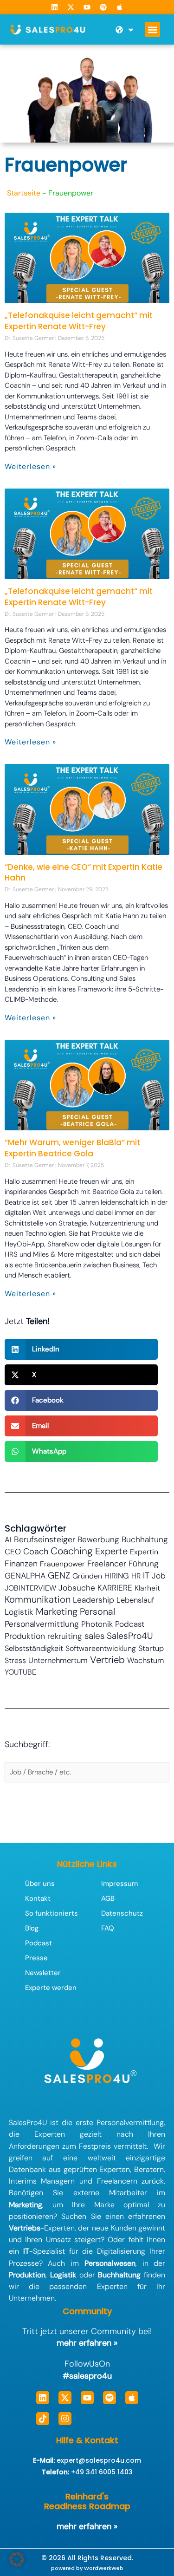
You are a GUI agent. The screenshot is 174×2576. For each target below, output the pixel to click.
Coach (36, 1552)
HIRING (117, 1576)
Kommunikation (38, 1599)
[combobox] (87, 1772)
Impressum (119, 1884)
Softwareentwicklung (101, 1648)
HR (136, 1576)
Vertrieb (107, 1660)
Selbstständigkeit (34, 1648)
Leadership (93, 1600)
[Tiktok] (43, 2419)
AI (8, 1540)
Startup (151, 1648)
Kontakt (38, 1898)
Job (159, 1576)
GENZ (59, 1575)
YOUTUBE (20, 1672)
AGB (108, 1898)
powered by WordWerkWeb (87, 2568)
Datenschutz (122, 1913)
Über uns (40, 1884)
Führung (144, 1564)
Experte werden (51, 1988)
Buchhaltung (145, 1539)
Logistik (19, 1612)
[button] (152, 29)
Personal (97, 1611)
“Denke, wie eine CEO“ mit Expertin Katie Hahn (84, 873)
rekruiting (65, 1636)
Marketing (57, 1611)
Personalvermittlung (42, 1624)
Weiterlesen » (30, 466)
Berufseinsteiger (45, 1539)
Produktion (25, 1636)
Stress (15, 1660)
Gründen (87, 1576)
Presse (36, 1958)
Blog (32, 1928)
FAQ (108, 1928)
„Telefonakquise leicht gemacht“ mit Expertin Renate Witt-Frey (79, 321)
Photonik (97, 1624)
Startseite (24, 193)
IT (146, 1576)
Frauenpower (62, 1564)
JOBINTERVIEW (30, 1588)
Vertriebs (25, 2228)
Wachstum (145, 1660)
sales (94, 1636)
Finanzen (21, 1564)
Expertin (144, 1552)
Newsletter (43, 1973)
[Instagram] (65, 2419)
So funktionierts (52, 1913)
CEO (13, 1552)
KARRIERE (115, 1588)
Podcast (130, 1624)
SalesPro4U (130, 1636)
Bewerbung (98, 1539)
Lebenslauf (135, 1600)
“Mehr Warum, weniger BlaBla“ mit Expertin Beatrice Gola (72, 1148)
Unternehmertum (58, 1660)
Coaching (72, 1551)
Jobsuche (77, 1588)
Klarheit (147, 1588)
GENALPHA (25, 1576)
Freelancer (107, 1563)
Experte (111, 1551)
